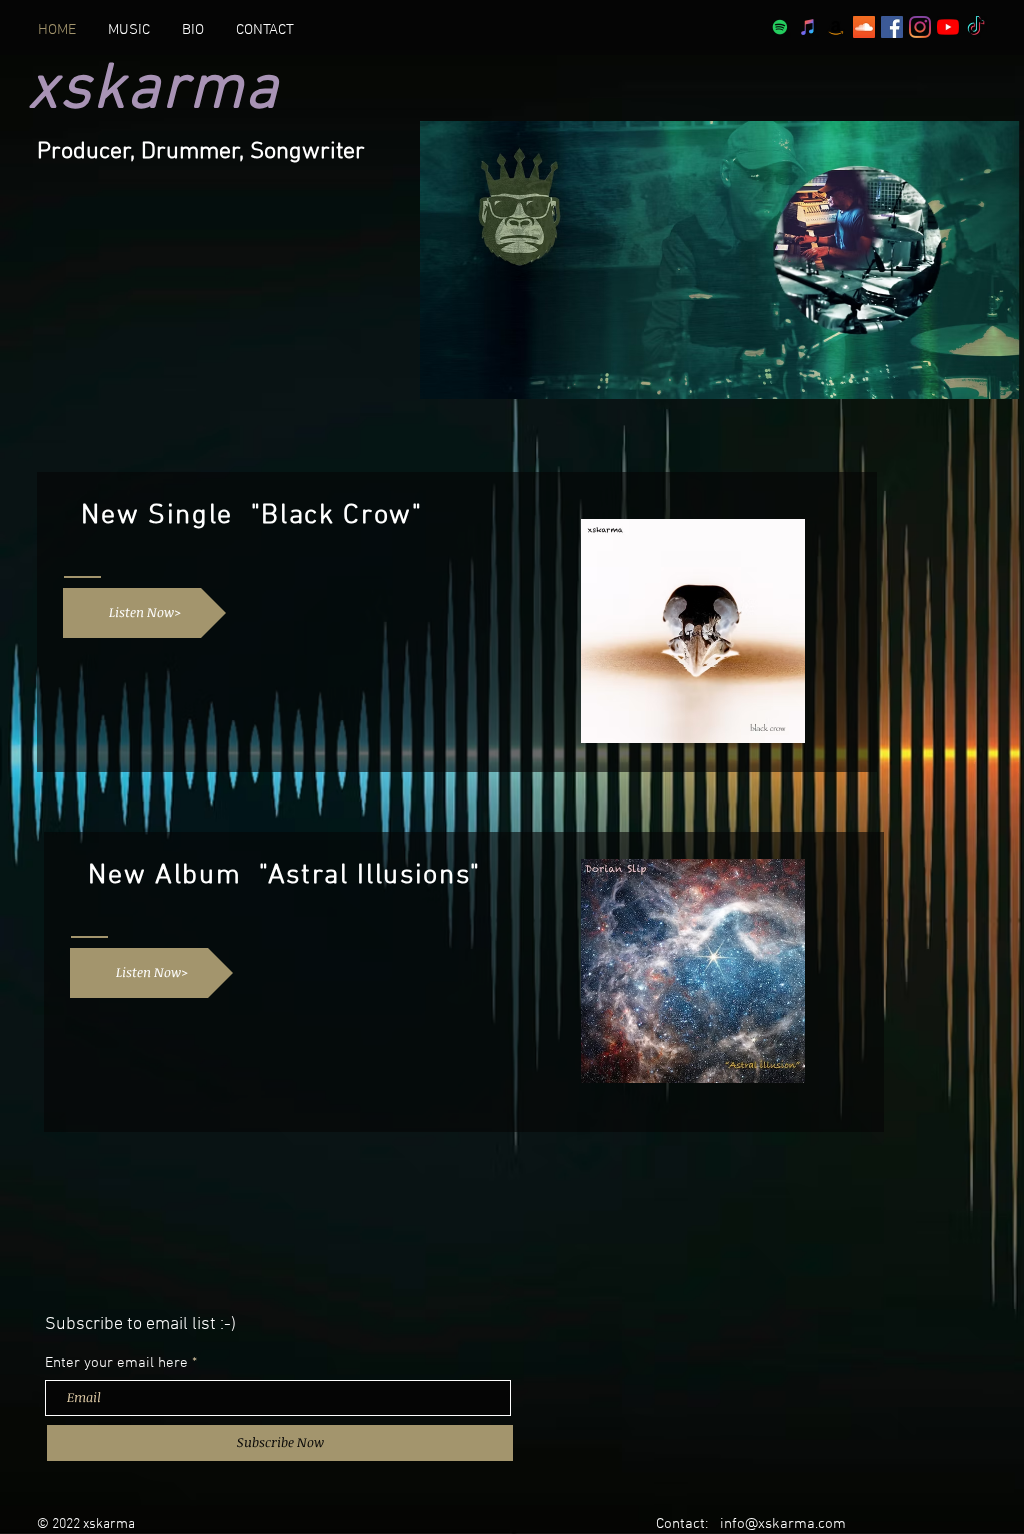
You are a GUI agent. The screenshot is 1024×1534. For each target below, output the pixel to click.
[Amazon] (836, 27)
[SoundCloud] (864, 27)
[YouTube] (948, 27)
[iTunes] (808, 27)
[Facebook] (892, 27)
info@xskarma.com (783, 1524)
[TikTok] (976, 27)
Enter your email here (116, 1363)
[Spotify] (780, 27)
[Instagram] (920, 27)
